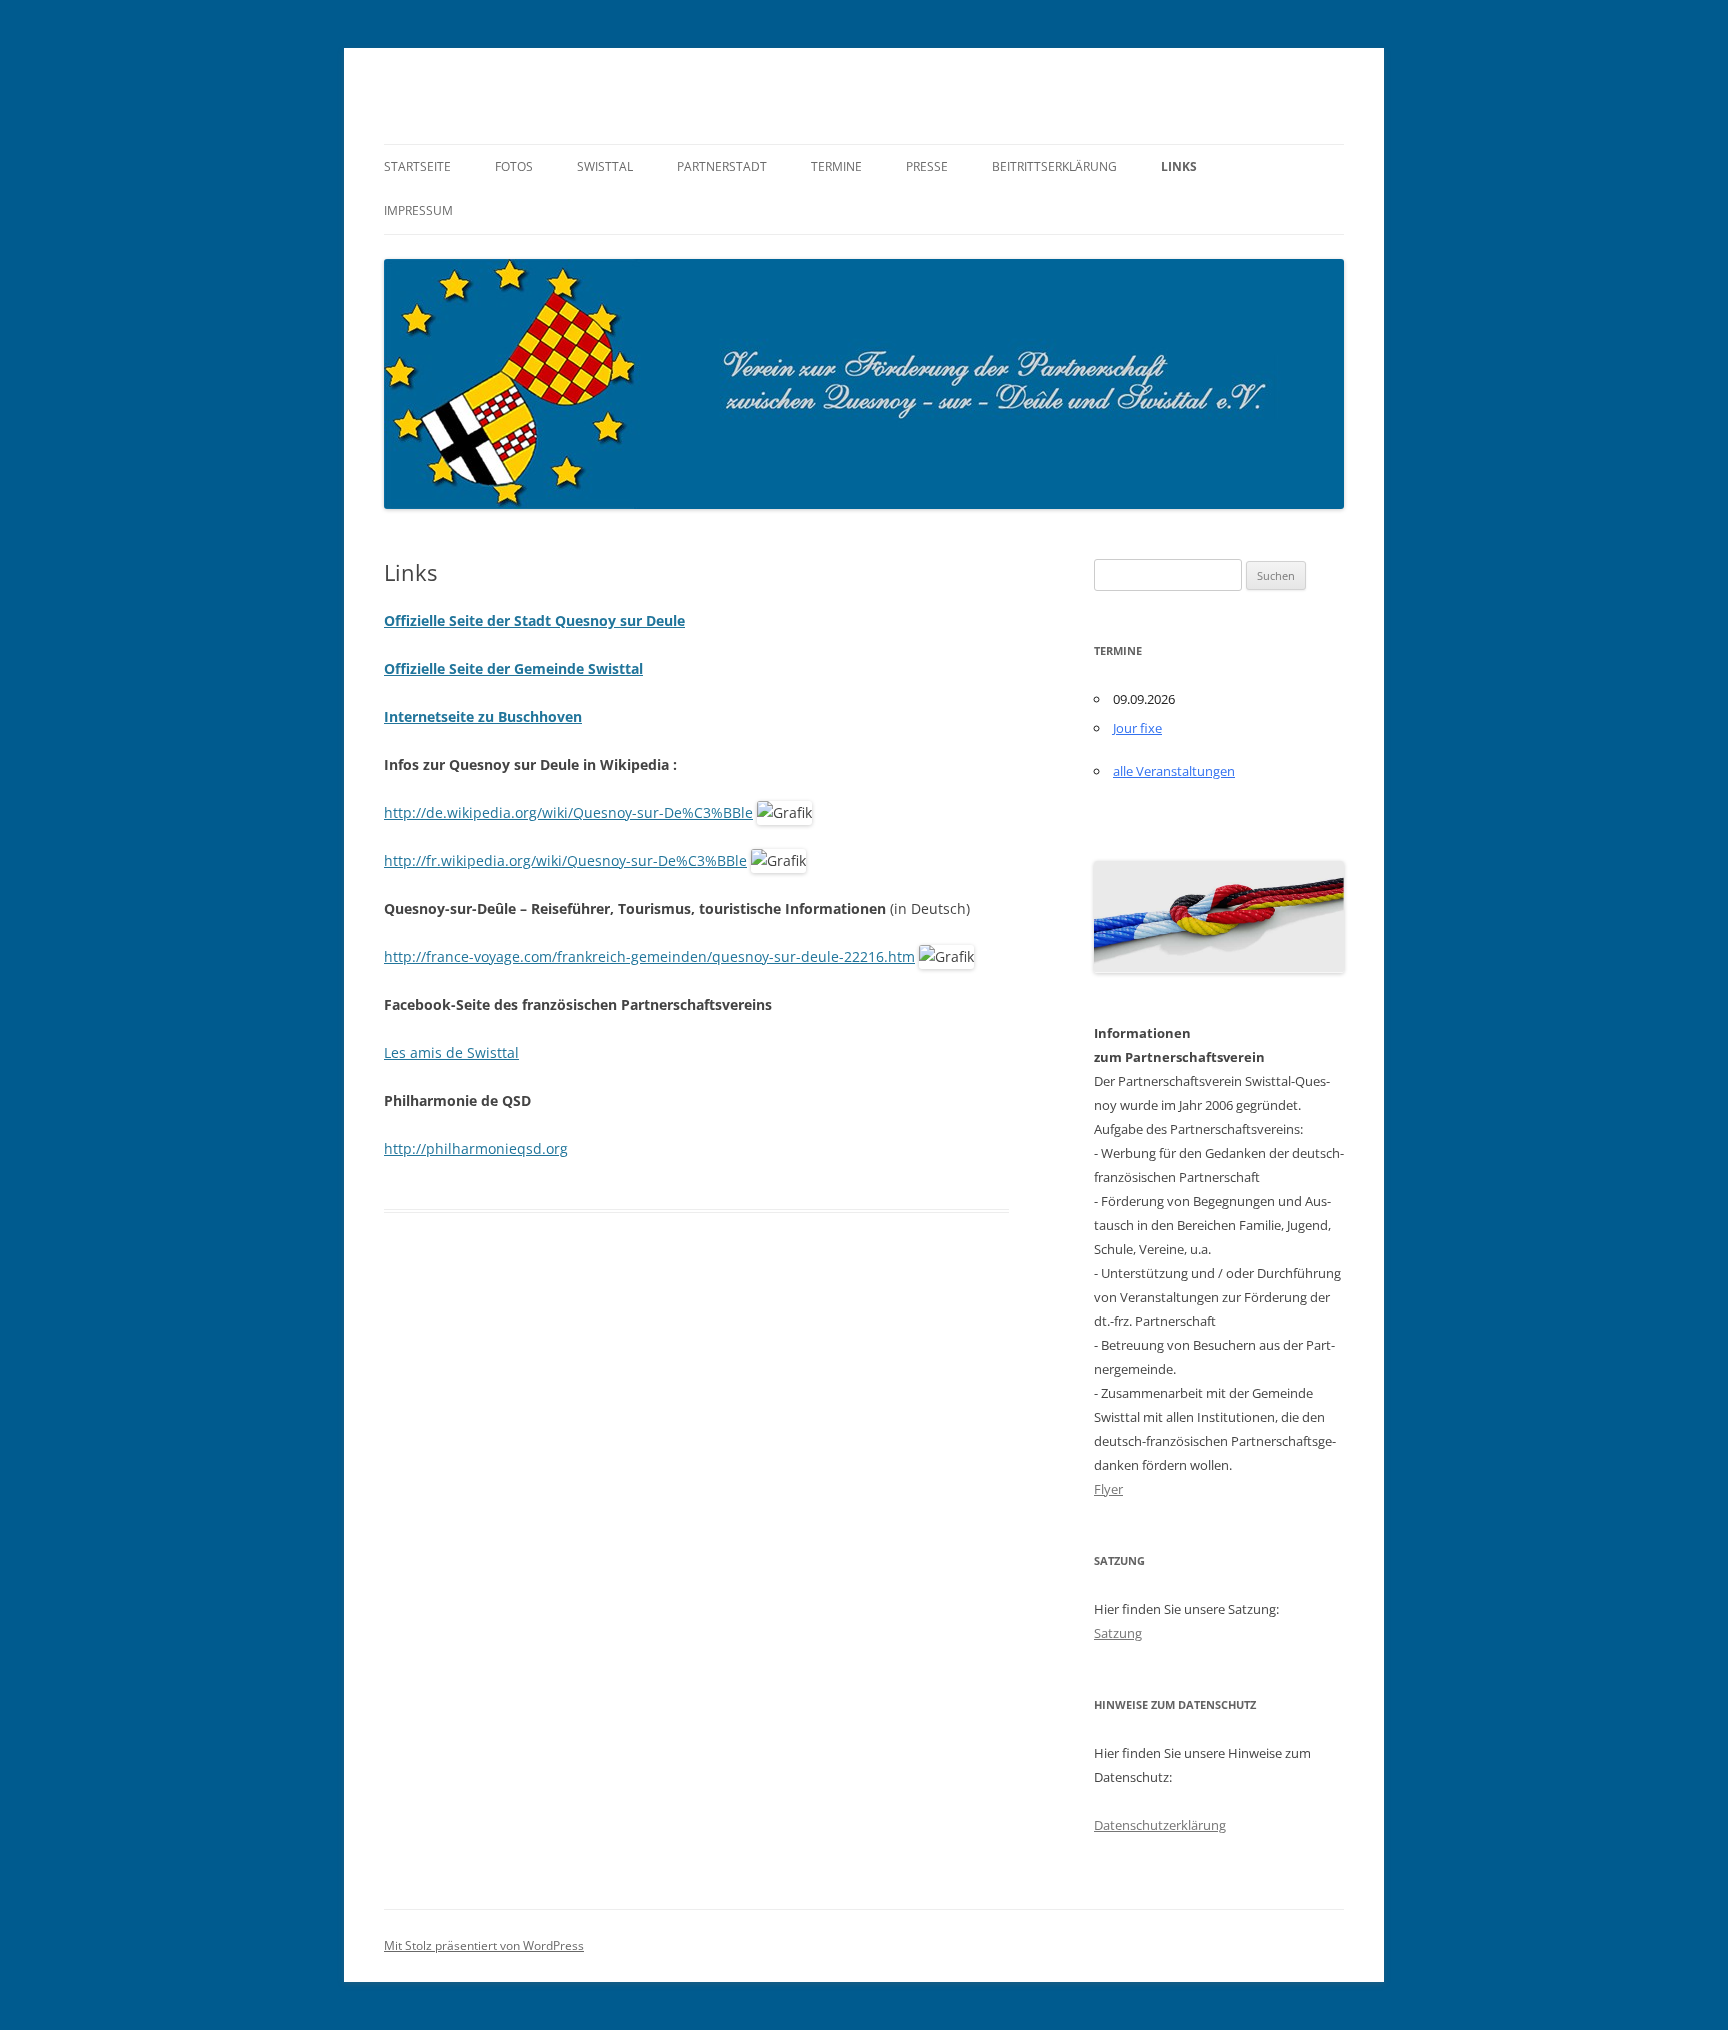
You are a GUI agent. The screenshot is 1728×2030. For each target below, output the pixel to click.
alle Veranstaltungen (1174, 771)
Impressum (418, 210)
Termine (836, 166)
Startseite (417, 166)
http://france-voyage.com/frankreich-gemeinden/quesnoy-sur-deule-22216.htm (649, 956)
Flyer (1108, 1489)
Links (1179, 166)
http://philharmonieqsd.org (476, 1148)
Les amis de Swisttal (451, 1052)
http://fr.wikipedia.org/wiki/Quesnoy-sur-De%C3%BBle (565, 860)
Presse (927, 166)
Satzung (1118, 1633)
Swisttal (605, 166)
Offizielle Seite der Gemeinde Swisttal (513, 668)
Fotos (514, 166)
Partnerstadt (722, 166)
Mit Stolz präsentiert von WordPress (484, 1945)
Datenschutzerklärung (1160, 1825)
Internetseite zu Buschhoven (483, 716)
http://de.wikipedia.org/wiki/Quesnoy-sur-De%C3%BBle (568, 812)
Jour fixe (1137, 728)
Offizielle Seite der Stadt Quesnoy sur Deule (534, 620)
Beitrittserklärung (1054, 166)
